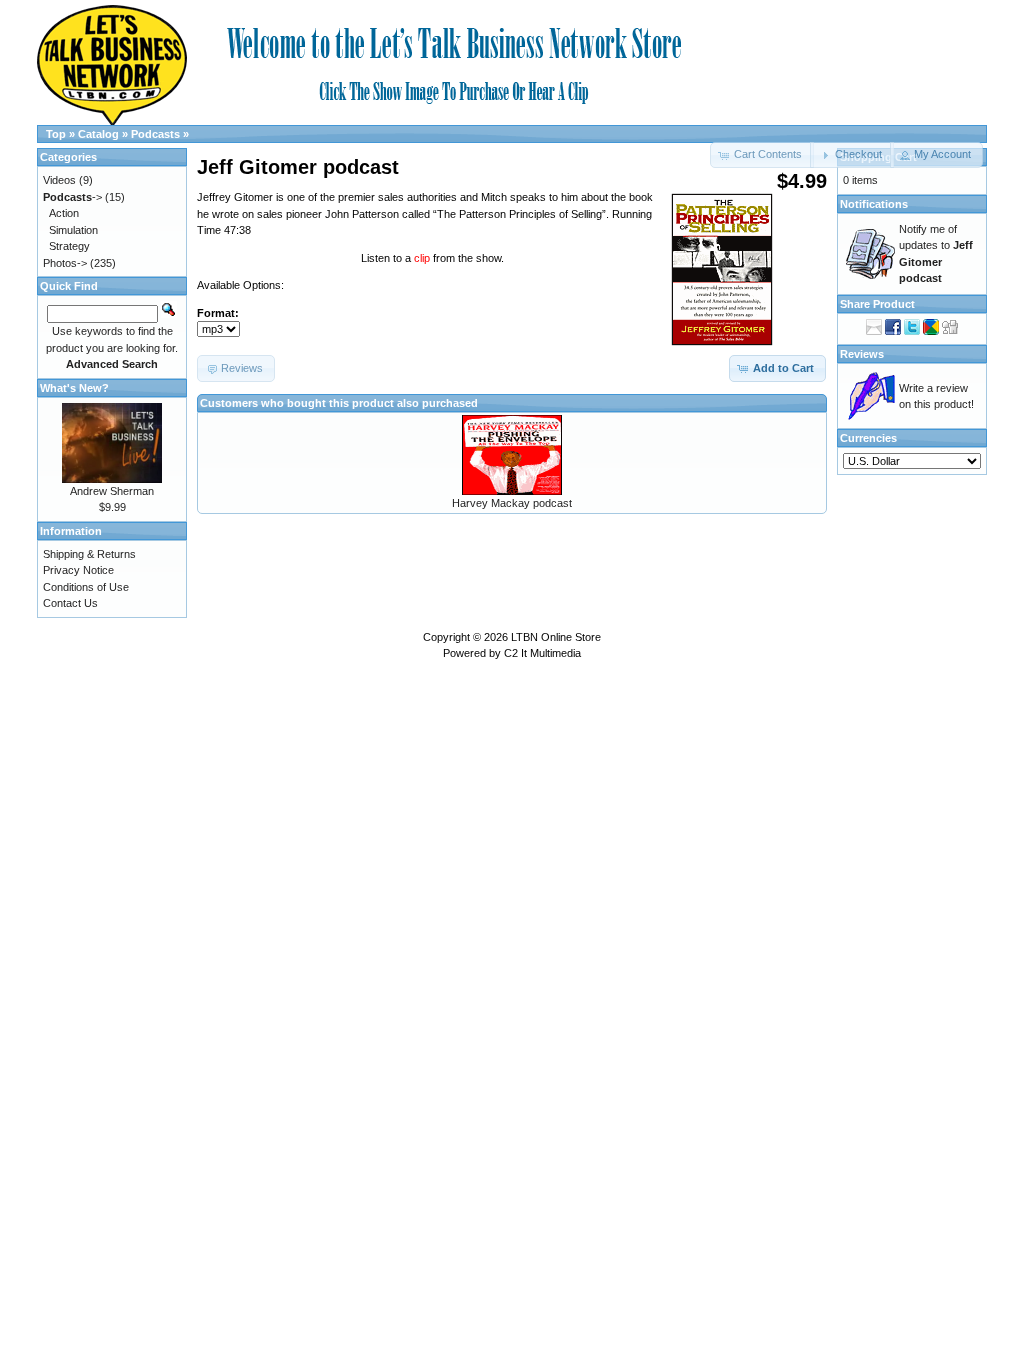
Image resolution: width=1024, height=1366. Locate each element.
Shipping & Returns (89, 554)
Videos (59, 180)
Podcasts (155, 134)
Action (64, 213)
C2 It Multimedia (542, 653)
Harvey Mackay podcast (512, 503)
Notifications (874, 204)
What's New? (74, 388)
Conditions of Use (86, 587)
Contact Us (70, 603)
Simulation (73, 230)
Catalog (98, 134)
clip (423, 258)
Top (56, 134)
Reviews (862, 354)
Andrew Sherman (112, 491)
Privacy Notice (78, 570)
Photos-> (65, 263)
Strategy (69, 246)
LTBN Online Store (556, 637)
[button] (851, 155)
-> (72, 197)
